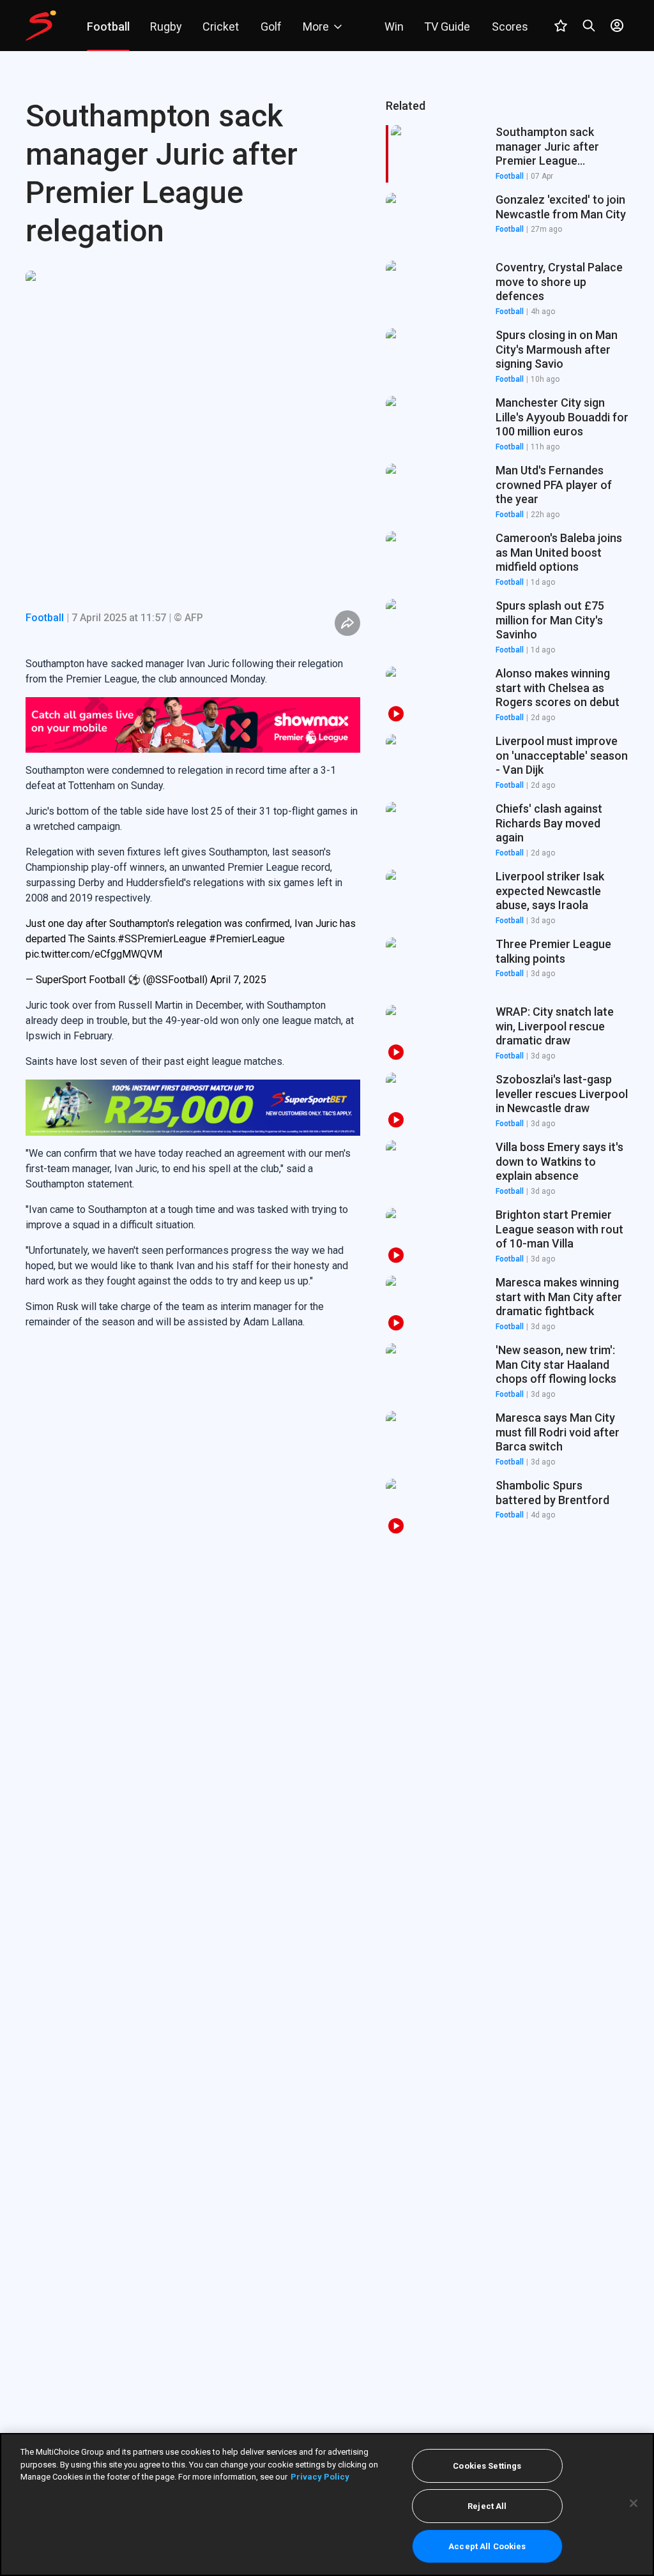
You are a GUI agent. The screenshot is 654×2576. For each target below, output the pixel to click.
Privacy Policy (320, 2477)
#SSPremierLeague (162, 883)
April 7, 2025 (238, 924)
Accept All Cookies (487, 2546)
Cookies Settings (487, 2466)
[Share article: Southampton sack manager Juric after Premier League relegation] (347, 623)
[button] (507, 222)
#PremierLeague (247, 883)
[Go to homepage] (41, 26)
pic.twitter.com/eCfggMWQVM (94, 899)
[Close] (634, 2503)
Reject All (487, 2506)
